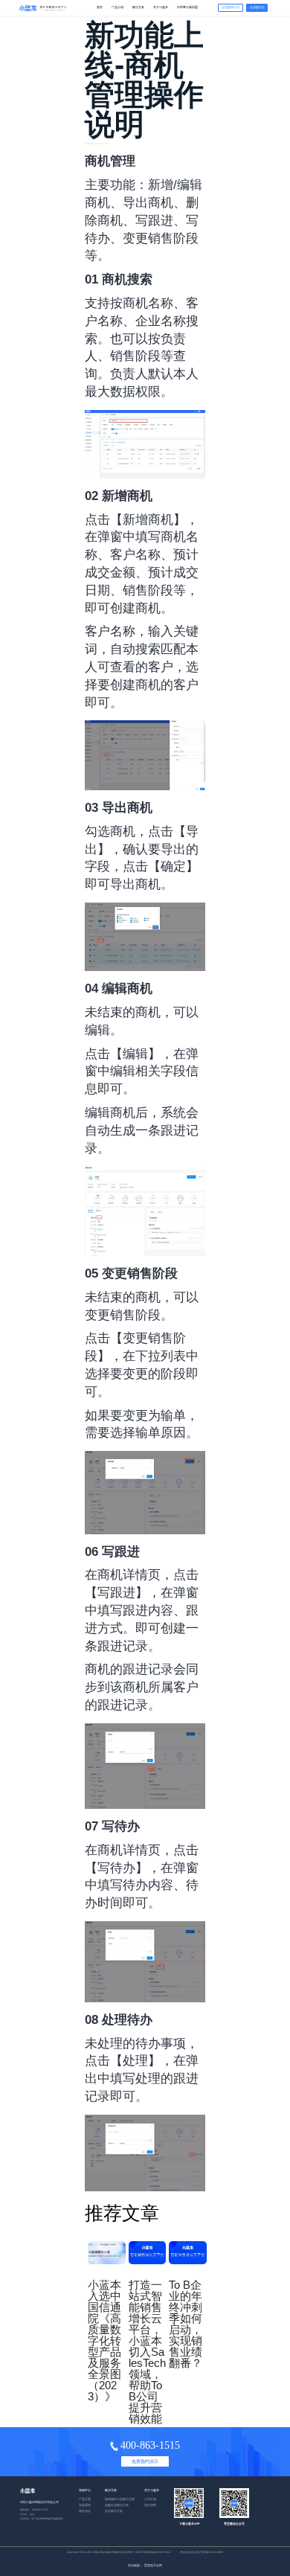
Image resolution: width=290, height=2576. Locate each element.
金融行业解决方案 (117, 2505)
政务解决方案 (114, 2511)
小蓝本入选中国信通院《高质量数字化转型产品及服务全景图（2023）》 (104, 2340)
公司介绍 (150, 2499)
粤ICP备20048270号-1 (159, 2552)
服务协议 (85, 2511)
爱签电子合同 (153, 2566)
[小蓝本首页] (42, 8)
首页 (100, 7)
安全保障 (150, 2505)
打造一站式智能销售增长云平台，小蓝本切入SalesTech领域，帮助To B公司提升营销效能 (147, 2352)
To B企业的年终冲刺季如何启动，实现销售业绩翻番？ (186, 2324)
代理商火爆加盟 (187, 7)
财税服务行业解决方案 (120, 2499)
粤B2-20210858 (214, 2552)
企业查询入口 (231, 7)
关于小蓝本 (161, 7)
